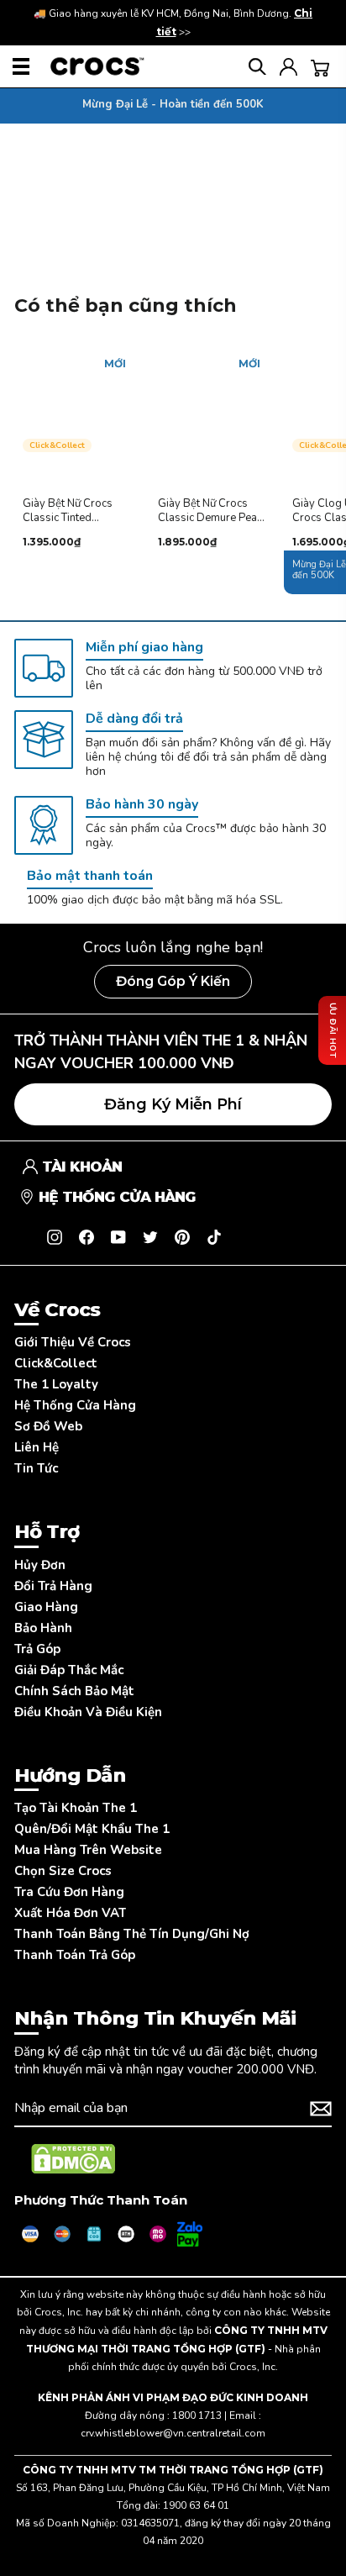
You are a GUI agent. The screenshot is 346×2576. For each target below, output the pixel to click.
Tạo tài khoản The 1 (76, 1808)
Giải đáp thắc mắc (69, 1670)
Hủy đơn (40, 1565)
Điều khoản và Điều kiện (88, 1712)
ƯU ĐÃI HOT (333, 1030)
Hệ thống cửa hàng (75, 1405)
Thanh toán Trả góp (75, 1955)
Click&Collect (56, 1363)
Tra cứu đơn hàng (69, 1892)
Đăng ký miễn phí (173, 1104)
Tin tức (36, 1468)
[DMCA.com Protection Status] (73, 2159)
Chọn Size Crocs (63, 1871)
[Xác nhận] (321, 2109)
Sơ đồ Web (48, 1426)
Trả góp (37, 1649)
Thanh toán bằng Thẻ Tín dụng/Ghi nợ (132, 1934)
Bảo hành (43, 1628)
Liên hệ (37, 1447)
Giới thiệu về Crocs (73, 1342)
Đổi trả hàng (53, 1586)
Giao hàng (46, 1607)
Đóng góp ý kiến (173, 981)
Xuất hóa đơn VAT (70, 1913)
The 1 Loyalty (56, 1384)
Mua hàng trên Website (88, 1850)
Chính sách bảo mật (74, 1691)
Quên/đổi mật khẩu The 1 (92, 1829)
